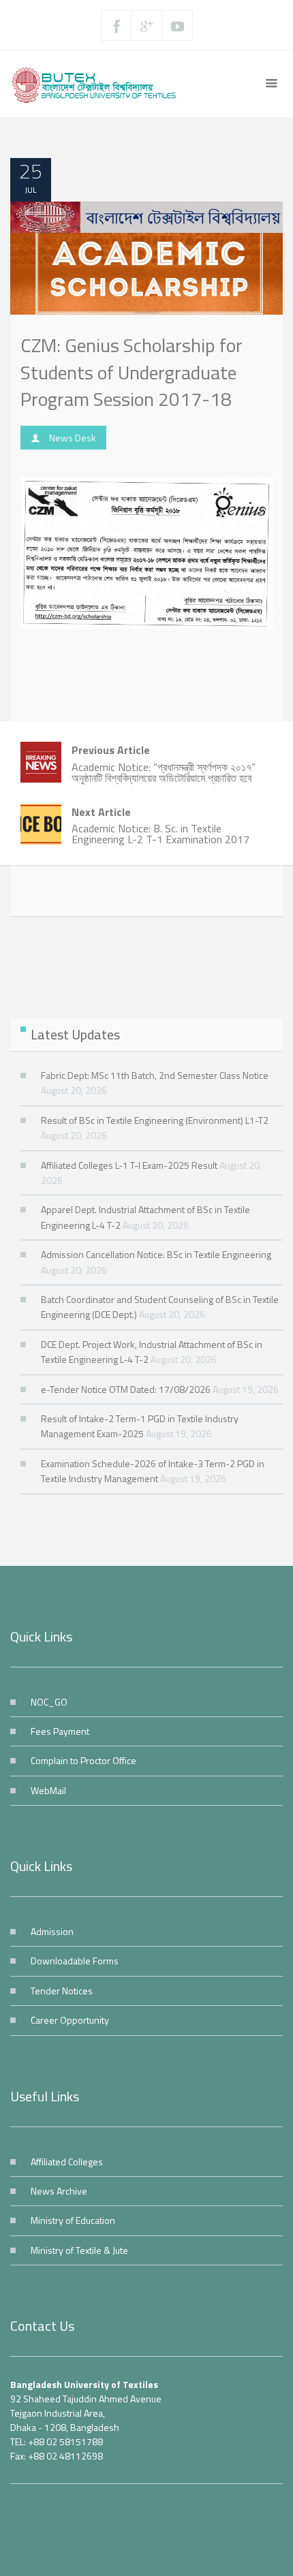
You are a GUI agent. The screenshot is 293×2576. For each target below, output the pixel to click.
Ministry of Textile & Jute (79, 2250)
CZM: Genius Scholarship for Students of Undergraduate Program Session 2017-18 (132, 372)
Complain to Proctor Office (83, 1760)
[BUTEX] (98, 84)
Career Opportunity (70, 2020)
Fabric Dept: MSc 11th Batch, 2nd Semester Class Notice (155, 1075)
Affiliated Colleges (67, 2162)
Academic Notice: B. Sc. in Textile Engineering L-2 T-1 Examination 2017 (160, 826)
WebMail (48, 1790)
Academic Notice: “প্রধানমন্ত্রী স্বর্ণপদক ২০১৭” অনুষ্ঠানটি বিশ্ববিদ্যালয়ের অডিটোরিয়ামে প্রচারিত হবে (164, 764)
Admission (52, 1931)
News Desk (73, 438)
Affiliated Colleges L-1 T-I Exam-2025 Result (129, 1165)
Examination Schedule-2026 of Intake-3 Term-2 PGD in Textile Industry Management (153, 1471)
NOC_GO (49, 1702)
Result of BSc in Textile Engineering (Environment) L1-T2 (155, 1120)
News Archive (59, 2191)
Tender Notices (62, 1991)
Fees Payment (60, 1731)
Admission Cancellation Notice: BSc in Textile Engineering (156, 1254)
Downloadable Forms (75, 1961)
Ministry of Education (73, 2220)
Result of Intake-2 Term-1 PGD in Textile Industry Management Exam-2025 (140, 1426)
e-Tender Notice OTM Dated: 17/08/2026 (126, 1389)
